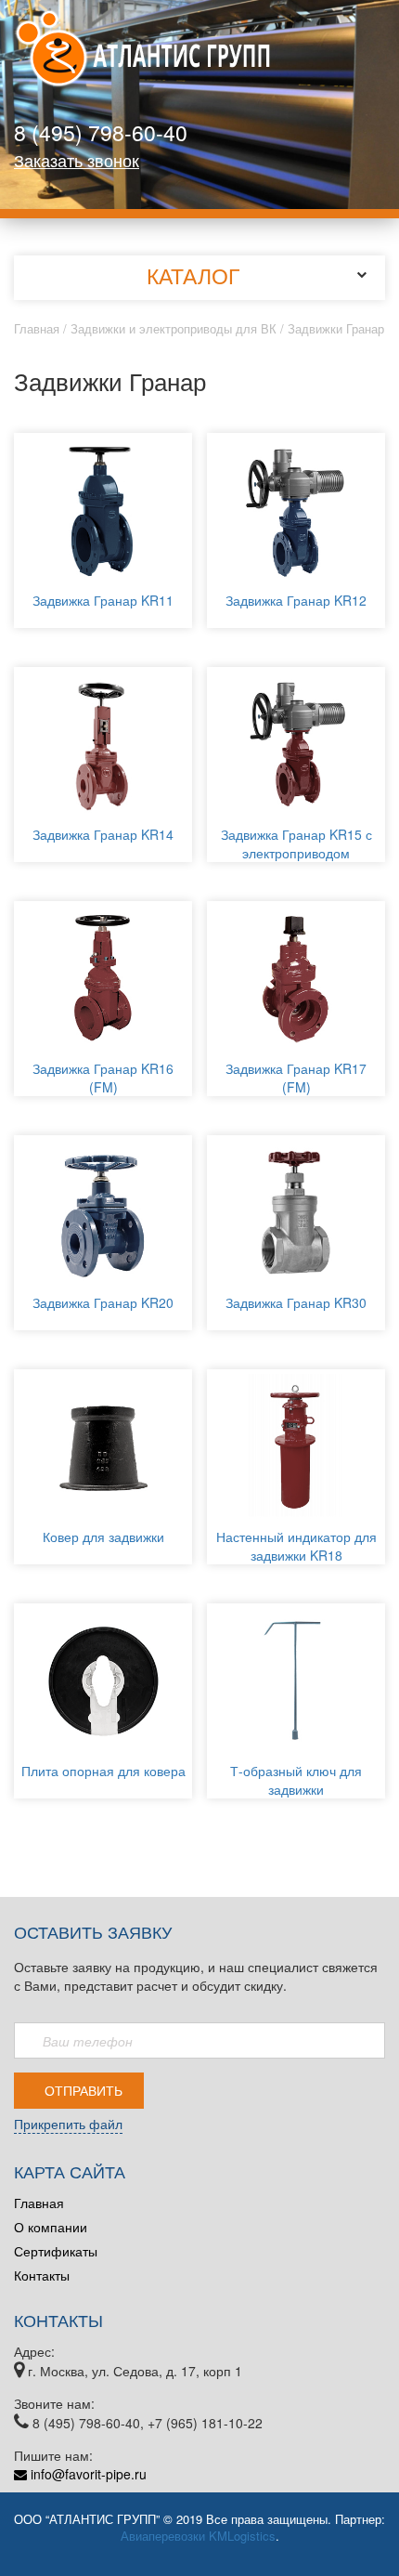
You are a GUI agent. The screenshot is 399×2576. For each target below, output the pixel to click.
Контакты (42, 2275)
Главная (37, 328)
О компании (51, 2227)
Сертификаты (56, 2251)
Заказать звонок (77, 160)
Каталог (193, 275)
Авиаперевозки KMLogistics (198, 2536)
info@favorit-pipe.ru (87, 2474)
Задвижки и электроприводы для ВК (174, 328)
